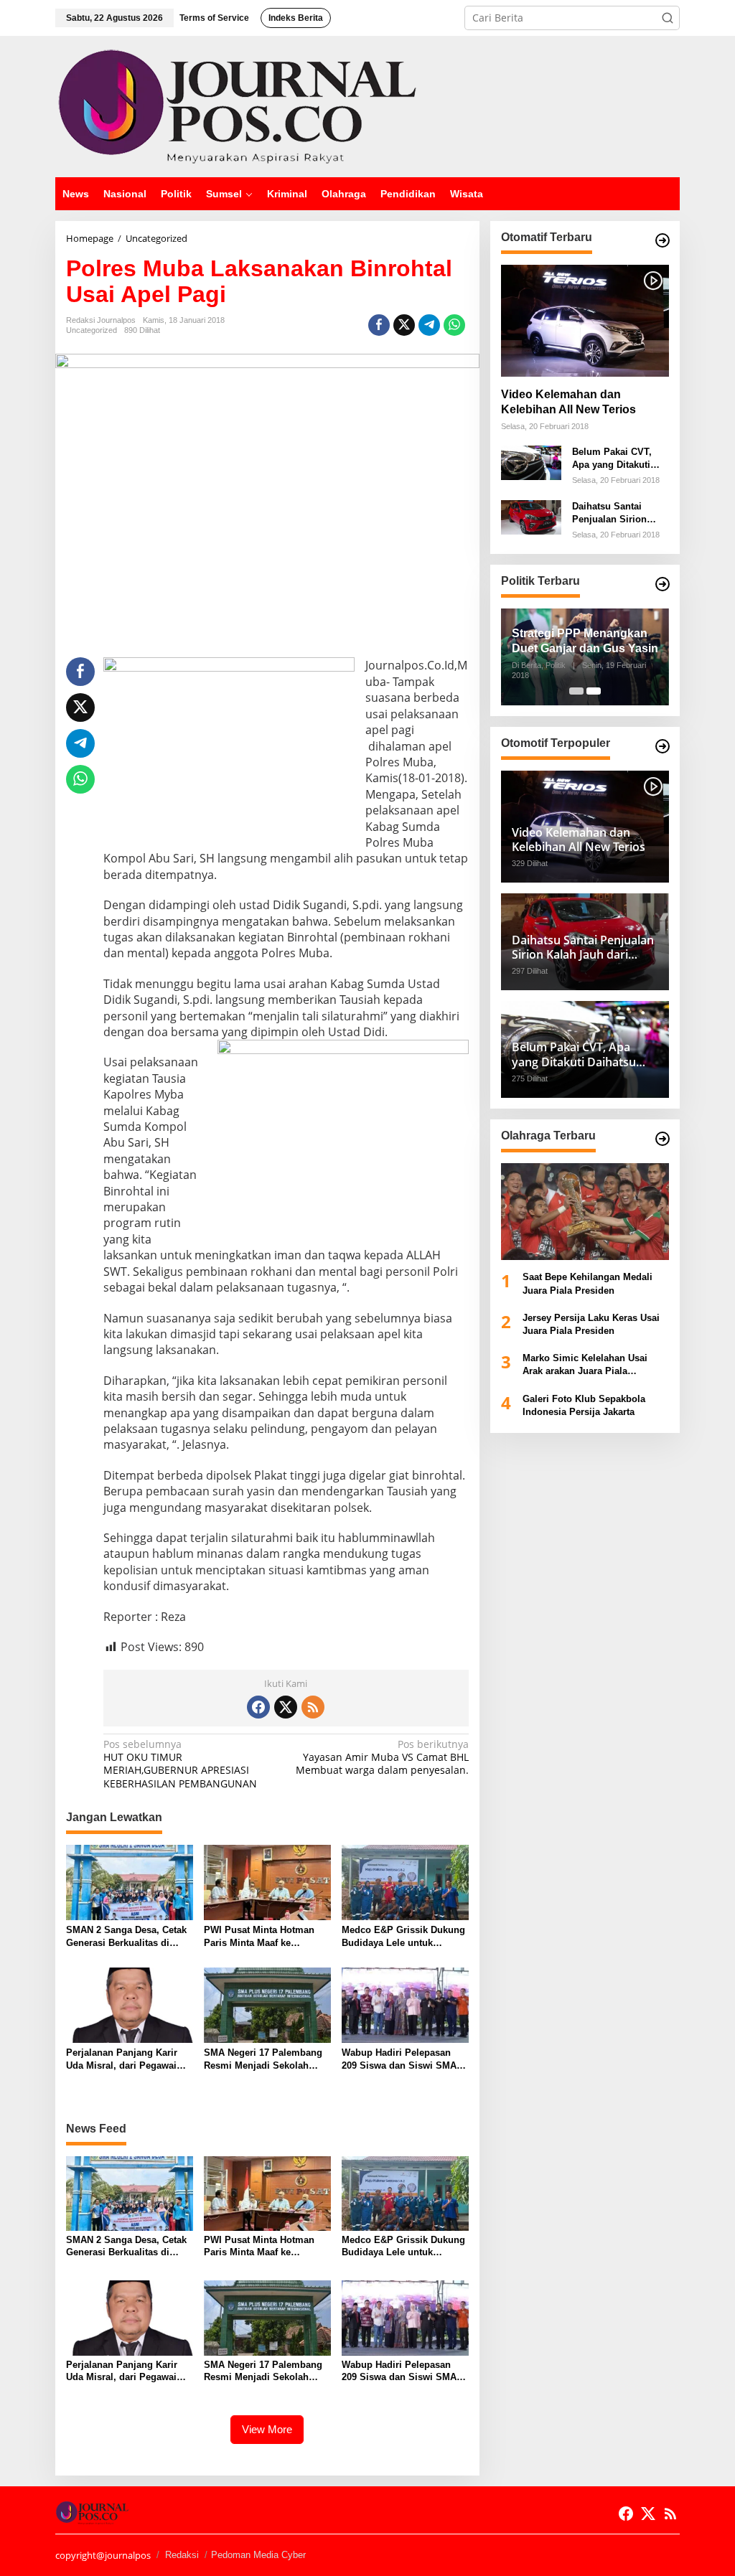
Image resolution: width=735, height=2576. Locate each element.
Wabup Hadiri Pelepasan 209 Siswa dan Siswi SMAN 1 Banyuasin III (402, 2060)
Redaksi (182, 2555)
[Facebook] (258, 1707)
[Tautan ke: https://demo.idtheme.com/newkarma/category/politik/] (663, 584)
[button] (668, 18)
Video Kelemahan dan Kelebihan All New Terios (568, 402)
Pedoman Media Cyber (258, 2555)
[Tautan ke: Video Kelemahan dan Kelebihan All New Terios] (585, 321)
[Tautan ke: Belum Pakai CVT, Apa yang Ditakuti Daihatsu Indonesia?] (531, 462)
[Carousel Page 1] (576, 691)
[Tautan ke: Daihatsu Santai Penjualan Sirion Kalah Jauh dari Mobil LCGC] (531, 516)
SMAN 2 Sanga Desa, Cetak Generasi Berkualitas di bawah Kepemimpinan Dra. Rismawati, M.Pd (126, 1937)
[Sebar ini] (379, 325)
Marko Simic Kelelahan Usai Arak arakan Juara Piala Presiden (585, 1365)
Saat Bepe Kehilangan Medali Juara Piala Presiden (587, 1283)
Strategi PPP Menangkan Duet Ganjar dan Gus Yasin (585, 641)
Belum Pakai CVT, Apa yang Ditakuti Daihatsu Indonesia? (618, 459)
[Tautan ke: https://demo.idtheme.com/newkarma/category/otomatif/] (663, 240)
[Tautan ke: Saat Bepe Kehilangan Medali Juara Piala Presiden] (585, 1212)
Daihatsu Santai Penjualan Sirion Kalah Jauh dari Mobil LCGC (609, 513)
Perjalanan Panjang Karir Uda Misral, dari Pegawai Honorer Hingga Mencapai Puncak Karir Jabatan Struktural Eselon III (124, 2060)
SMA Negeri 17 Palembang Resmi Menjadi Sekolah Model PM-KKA (263, 2060)
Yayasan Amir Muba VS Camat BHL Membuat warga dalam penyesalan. (382, 1757)
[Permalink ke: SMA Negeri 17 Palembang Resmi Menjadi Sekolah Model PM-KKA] (267, 2004)
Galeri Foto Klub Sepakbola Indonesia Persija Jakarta (584, 1405)
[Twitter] (286, 1707)
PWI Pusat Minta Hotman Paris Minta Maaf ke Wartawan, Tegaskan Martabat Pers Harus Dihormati (259, 1937)
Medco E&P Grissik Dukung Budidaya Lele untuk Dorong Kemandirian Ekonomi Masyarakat (403, 1937)
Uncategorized (92, 330)
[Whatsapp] (454, 325)
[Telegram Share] (429, 325)
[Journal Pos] (238, 105)
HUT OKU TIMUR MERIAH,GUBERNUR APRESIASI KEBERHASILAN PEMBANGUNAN (180, 1764)
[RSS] (313, 1707)
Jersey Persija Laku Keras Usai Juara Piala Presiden (591, 1324)
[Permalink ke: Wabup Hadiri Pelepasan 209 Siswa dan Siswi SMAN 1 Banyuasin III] (405, 2004)
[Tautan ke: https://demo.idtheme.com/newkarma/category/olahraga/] (663, 1139)
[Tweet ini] (404, 325)
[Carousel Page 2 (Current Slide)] (594, 691)
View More (267, 2429)
